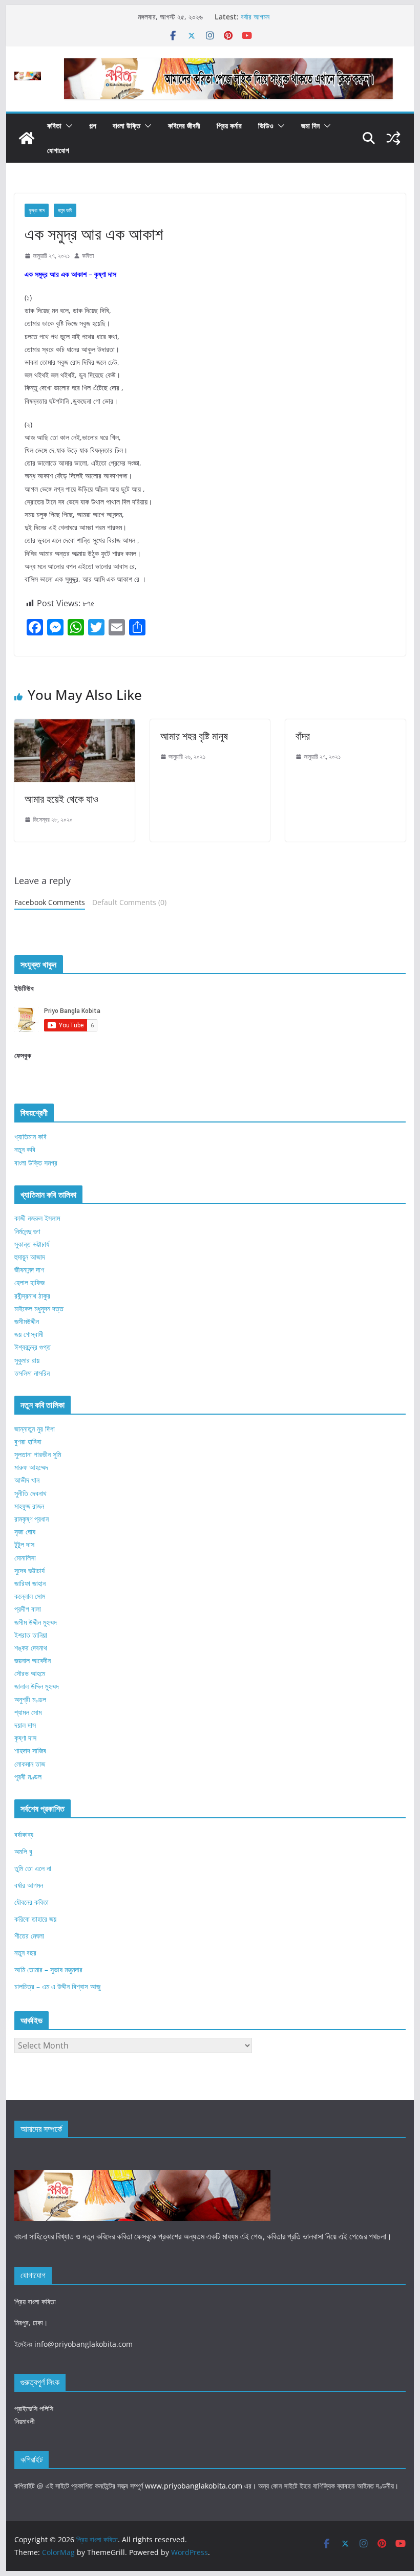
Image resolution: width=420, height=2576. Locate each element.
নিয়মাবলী (25, 2421)
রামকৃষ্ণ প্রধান (31, 1519)
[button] (67, 126)
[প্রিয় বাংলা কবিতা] (27, 138)
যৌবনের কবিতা (31, 1902)
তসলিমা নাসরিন (32, 1373)
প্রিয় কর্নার (229, 126)
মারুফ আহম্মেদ (31, 1467)
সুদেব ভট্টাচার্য (29, 1570)
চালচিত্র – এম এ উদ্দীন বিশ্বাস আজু (57, 1986)
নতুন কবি (65, 210)
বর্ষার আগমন (255, 17)
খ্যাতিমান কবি (30, 1137)
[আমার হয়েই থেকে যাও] (74, 726)
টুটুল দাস (24, 1544)
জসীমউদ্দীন (27, 1321)
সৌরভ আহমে (30, 1673)
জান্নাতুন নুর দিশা (35, 1429)
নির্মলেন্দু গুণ (27, 1231)
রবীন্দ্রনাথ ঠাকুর (32, 1296)
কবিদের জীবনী (184, 126)
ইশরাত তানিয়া (31, 1635)
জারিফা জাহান (30, 1583)
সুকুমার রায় (27, 1360)
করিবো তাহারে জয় (35, 1919)
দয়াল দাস (25, 1725)
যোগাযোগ (58, 150)
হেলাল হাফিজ (29, 1282)
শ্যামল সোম (28, 1712)
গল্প (93, 126)
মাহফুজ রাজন (29, 1506)
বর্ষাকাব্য (24, 1834)
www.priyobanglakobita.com (194, 2486)
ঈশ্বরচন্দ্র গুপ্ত (33, 1347)
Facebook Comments (50, 902)
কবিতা (54, 126)
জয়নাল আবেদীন (33, 1660)
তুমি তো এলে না (33, 1868)
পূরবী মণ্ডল (28, 1777)
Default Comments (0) (129, 902)
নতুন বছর (25, 1953)
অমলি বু (23, 1851)
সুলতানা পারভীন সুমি (38, 1454)
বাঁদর (303, 736)
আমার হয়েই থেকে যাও (61, 799)
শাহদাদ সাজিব (30, 1751)
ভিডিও (266, 126)
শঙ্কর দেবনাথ (31, 1648)
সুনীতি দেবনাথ (30, 1493)
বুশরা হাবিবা (28, 1441)
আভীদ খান (27, 1480)
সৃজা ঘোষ (25, 1532)
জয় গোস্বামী (29, 1334)
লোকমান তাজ (30, 1764)
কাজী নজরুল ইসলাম (37, 1218)
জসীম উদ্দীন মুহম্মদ (36, 1622)
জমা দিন (310, 126)
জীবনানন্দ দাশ (29, 1270)
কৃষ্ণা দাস (37, 210)
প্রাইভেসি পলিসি (34, 2408)
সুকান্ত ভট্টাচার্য (32, 1244)
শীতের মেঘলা (29, 1936)
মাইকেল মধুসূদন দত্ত (39, 1308)
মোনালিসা (25, 1558)
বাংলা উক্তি (127, 126)
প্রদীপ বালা (28, 1609)
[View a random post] (393, 138)
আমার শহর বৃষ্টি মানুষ (194, 736)
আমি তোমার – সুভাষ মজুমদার (48, 1969)
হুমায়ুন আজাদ (30, 1257)
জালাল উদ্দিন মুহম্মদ (37, 1686)
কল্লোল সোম (30, 1596)
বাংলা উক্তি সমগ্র (36, 1163)
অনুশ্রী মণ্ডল (30, 1699)
